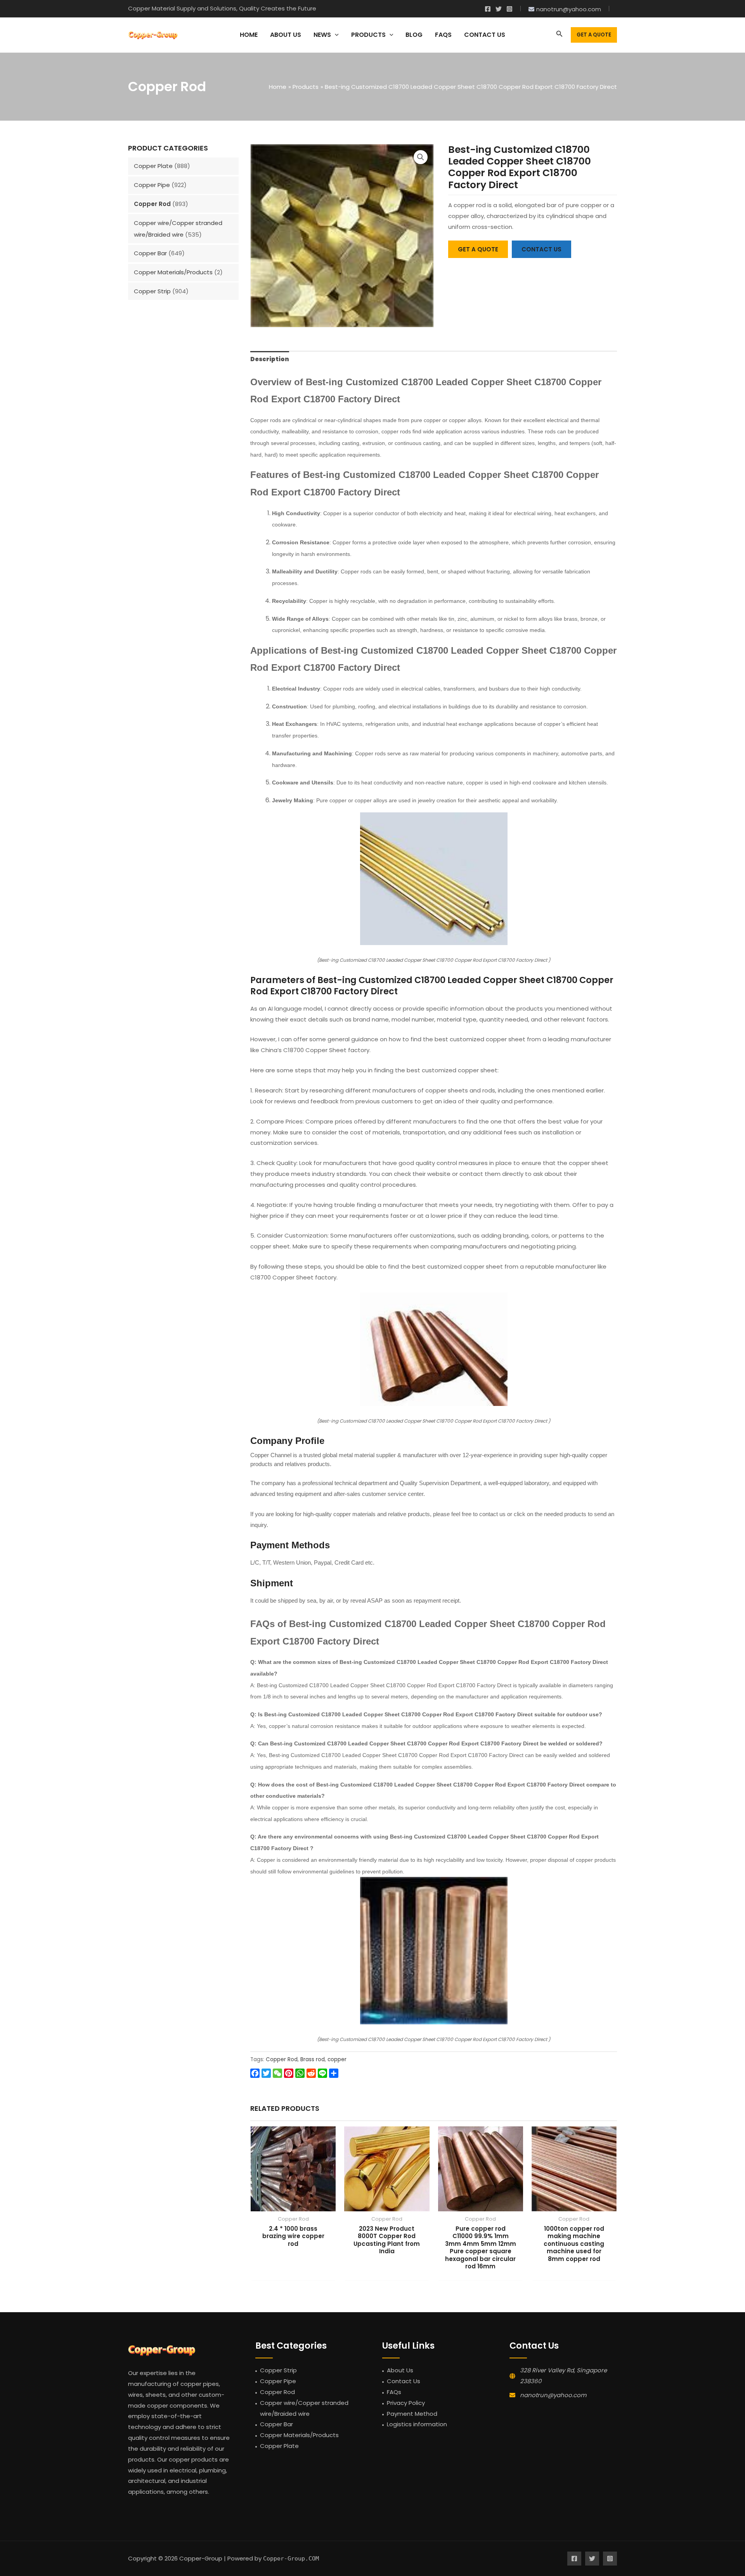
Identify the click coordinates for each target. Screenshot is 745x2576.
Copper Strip (152, 291)
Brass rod (313, 2059)
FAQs (394, 2392)
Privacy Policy (406, 2403)
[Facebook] (488, 9)
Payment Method (412, 2414)
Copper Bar (150, 253)
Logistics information (417, 2424)
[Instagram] (509, 9)
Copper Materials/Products (173, 272)
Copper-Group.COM (291, 2559)
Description (270, 359)
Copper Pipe (152, 185)
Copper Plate (153, 166)
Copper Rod (152, 204)
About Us (400, 2370)
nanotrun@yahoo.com (553, 2395)
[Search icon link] (560, 35)
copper (337, 2059)
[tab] (270, 359)
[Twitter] (499, 9)
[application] (335, 35)
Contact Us (404, 2381)
